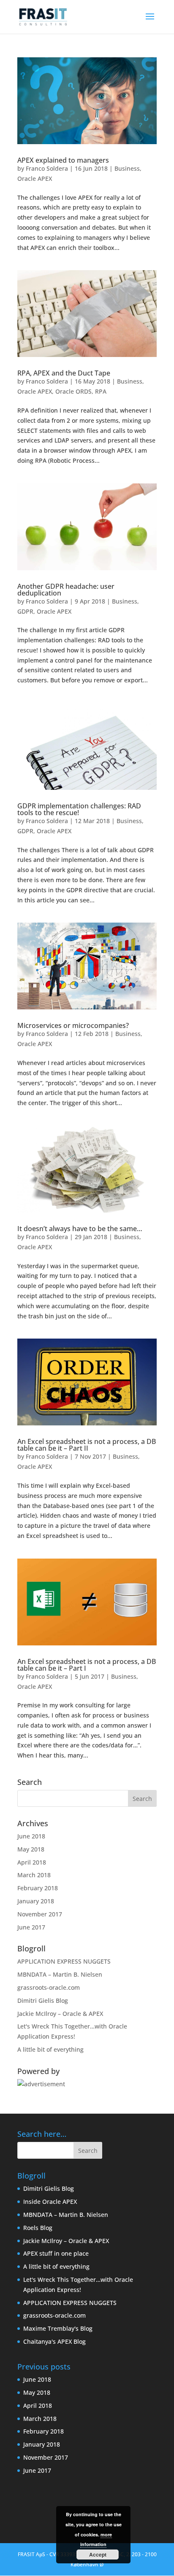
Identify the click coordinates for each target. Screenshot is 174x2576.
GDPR (25, 611)
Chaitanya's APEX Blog (54, 2341)
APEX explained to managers (63, 160)
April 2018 (32, 1862)
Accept (98, 2555)
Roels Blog (38, 2228)
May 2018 (31, 1849)
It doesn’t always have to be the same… (80, 1229)
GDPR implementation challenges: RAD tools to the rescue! (79, 809)
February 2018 (38, 1888)
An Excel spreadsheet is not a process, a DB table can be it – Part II (87, 1445)
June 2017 (31, 1927)
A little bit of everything (50, 2049)
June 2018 (31, 1836)
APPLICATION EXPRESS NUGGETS (64, 1961)
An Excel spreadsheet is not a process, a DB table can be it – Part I (87, 1665)
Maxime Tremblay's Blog (58, 2328)
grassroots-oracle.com (49, 1987)
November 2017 (40, 1914)
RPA (101, 391)
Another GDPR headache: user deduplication (66, 590)
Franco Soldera (47, 168)
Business (127, 168)
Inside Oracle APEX (50, 2202)
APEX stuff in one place (56, 2253)
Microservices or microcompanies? (73, 1025)
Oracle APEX (35, 178)
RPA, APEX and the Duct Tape (64, 373)
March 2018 (34, 1875)
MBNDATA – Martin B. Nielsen (60, 1974)
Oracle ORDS (73, 391)
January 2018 (36, 1901)
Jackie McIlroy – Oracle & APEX (60, 2014)
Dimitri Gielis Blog (43, 2000)
